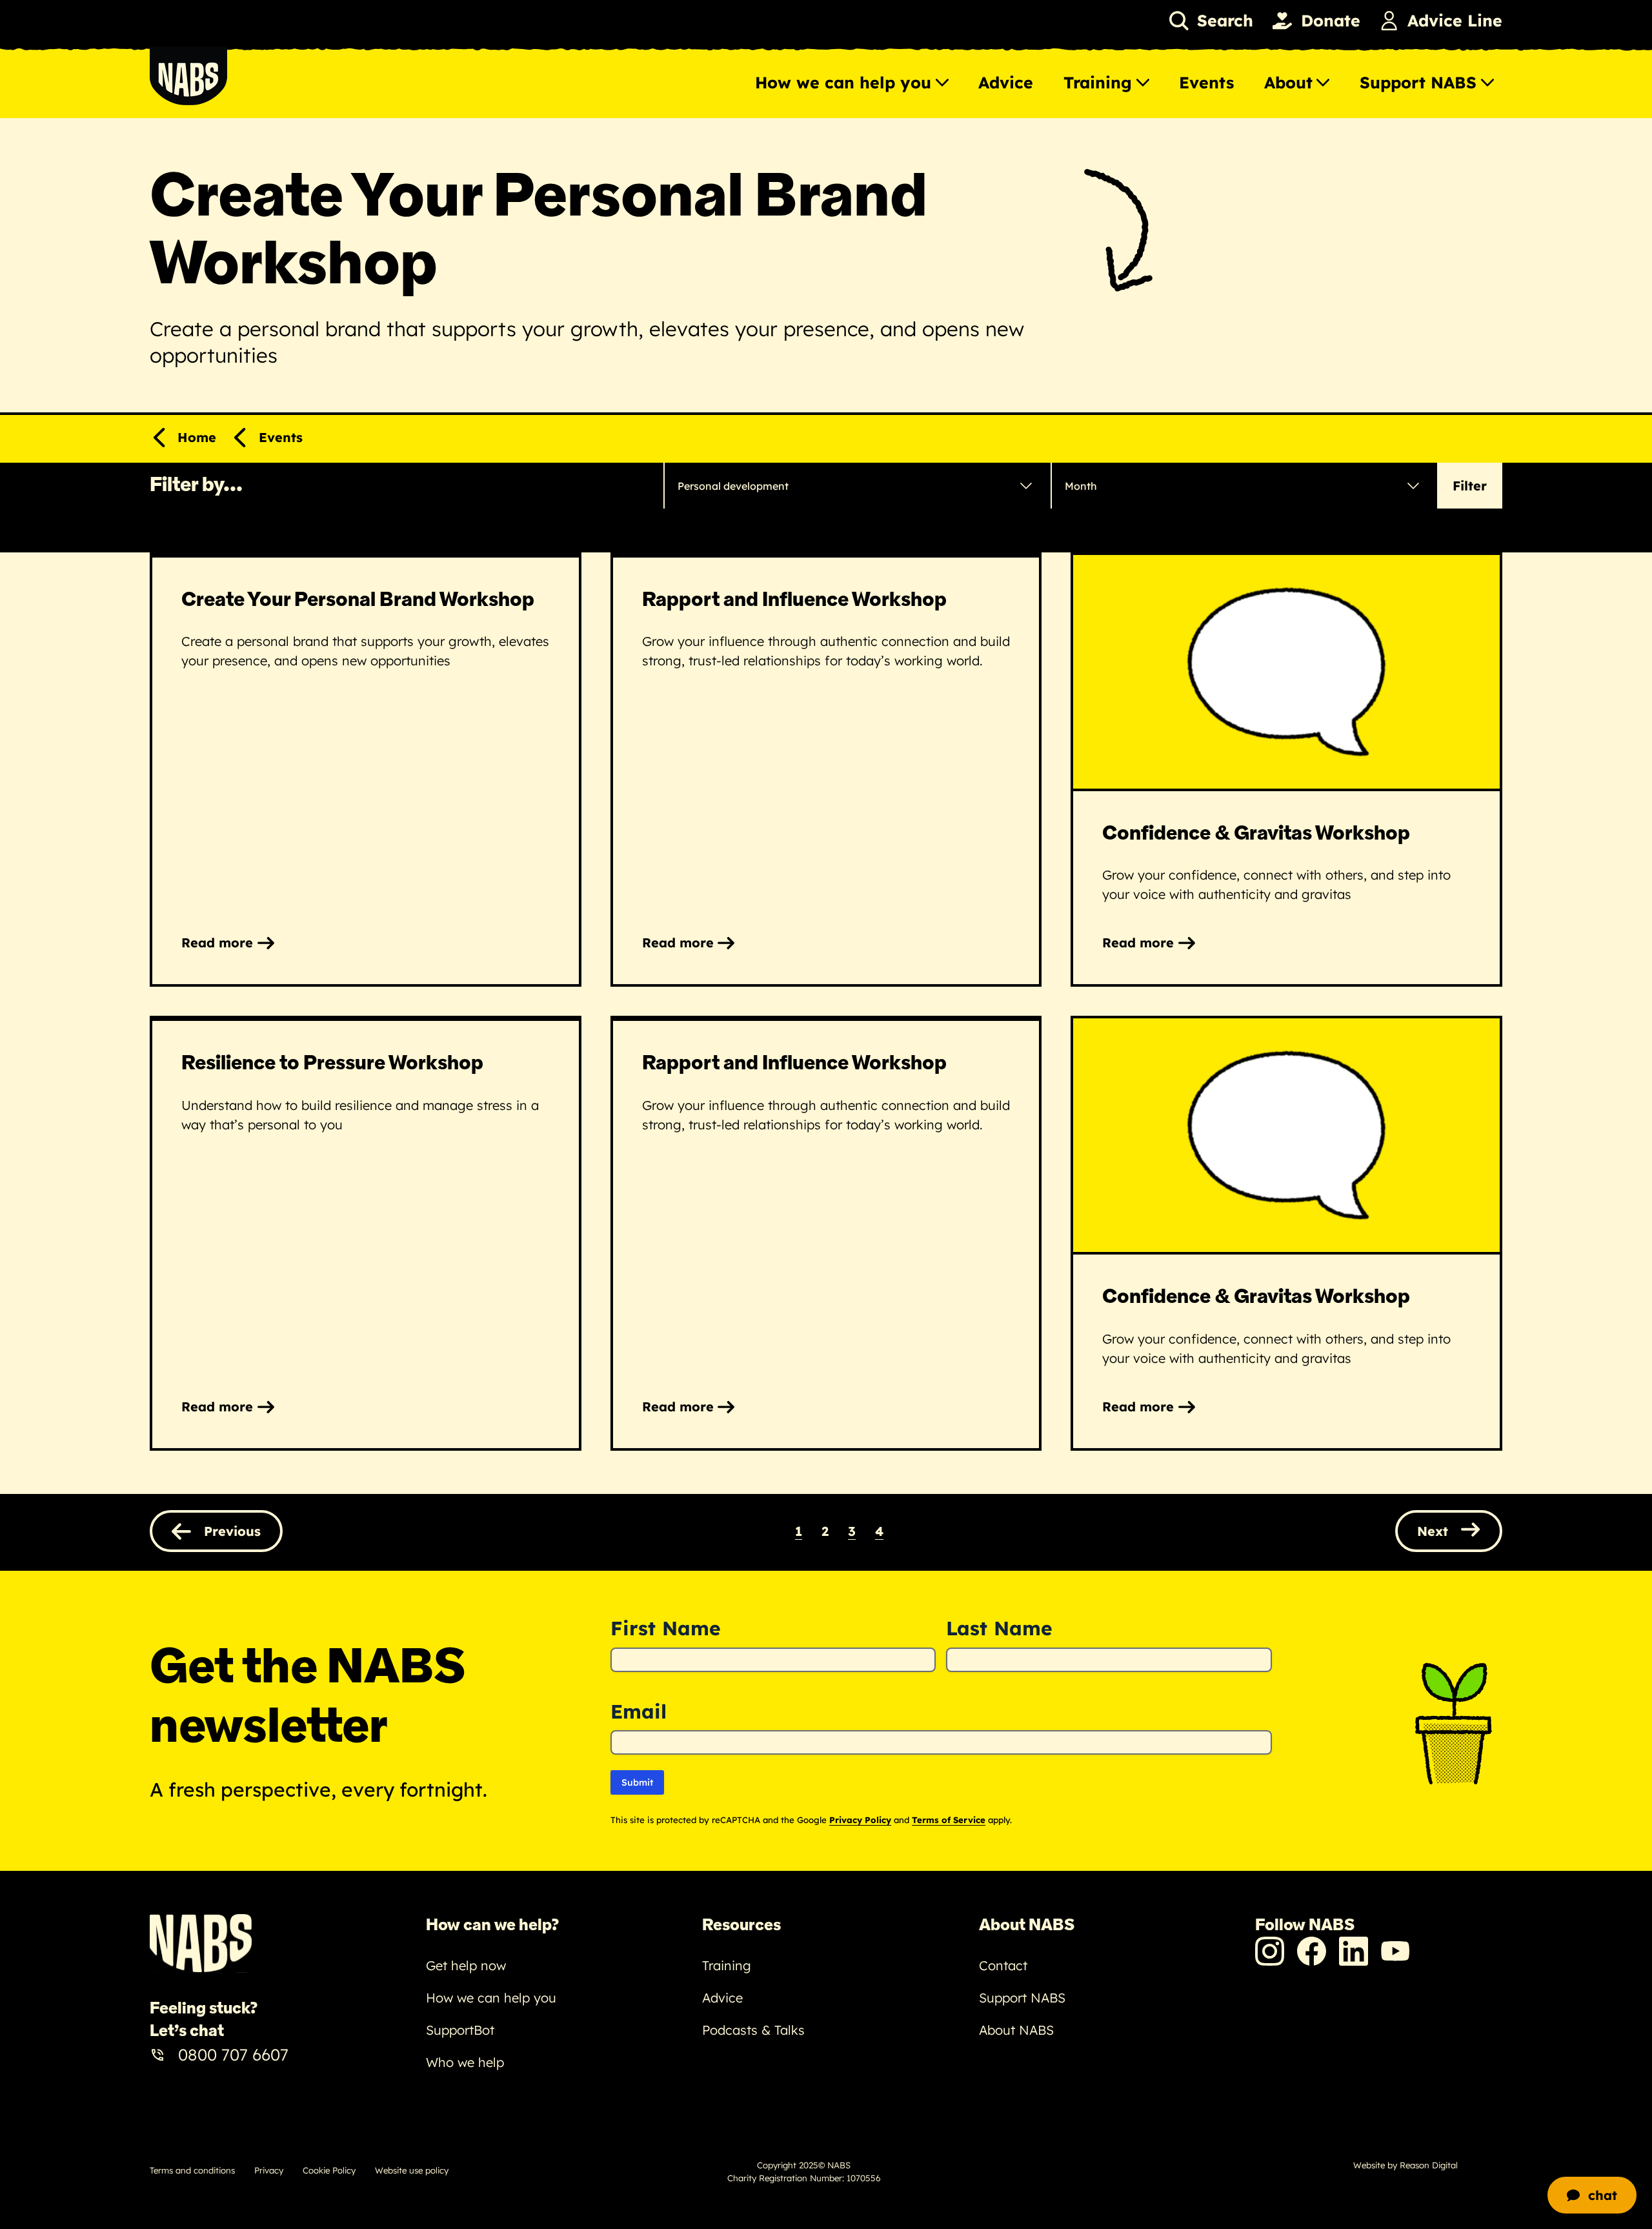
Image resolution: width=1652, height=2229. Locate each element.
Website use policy (412, 2170)
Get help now (466, 1965)
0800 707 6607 (233, 2054)
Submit (637, 1782)
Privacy (269, 2170)
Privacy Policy (860, 1820)
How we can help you (843, 82)
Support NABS (1418, 82)
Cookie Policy (329, 2170)
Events (1206, 82)
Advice (1006, 82)
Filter (1470, 486)
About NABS (1016, 2030)
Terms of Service (949, 1820)
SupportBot (460, 2030)
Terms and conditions (192, 2170)
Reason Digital (1429, 2165)
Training (1098, 82)
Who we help (465, 2062)
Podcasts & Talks (753, 2030)
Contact (1003, 1965)
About (1288, 82)
